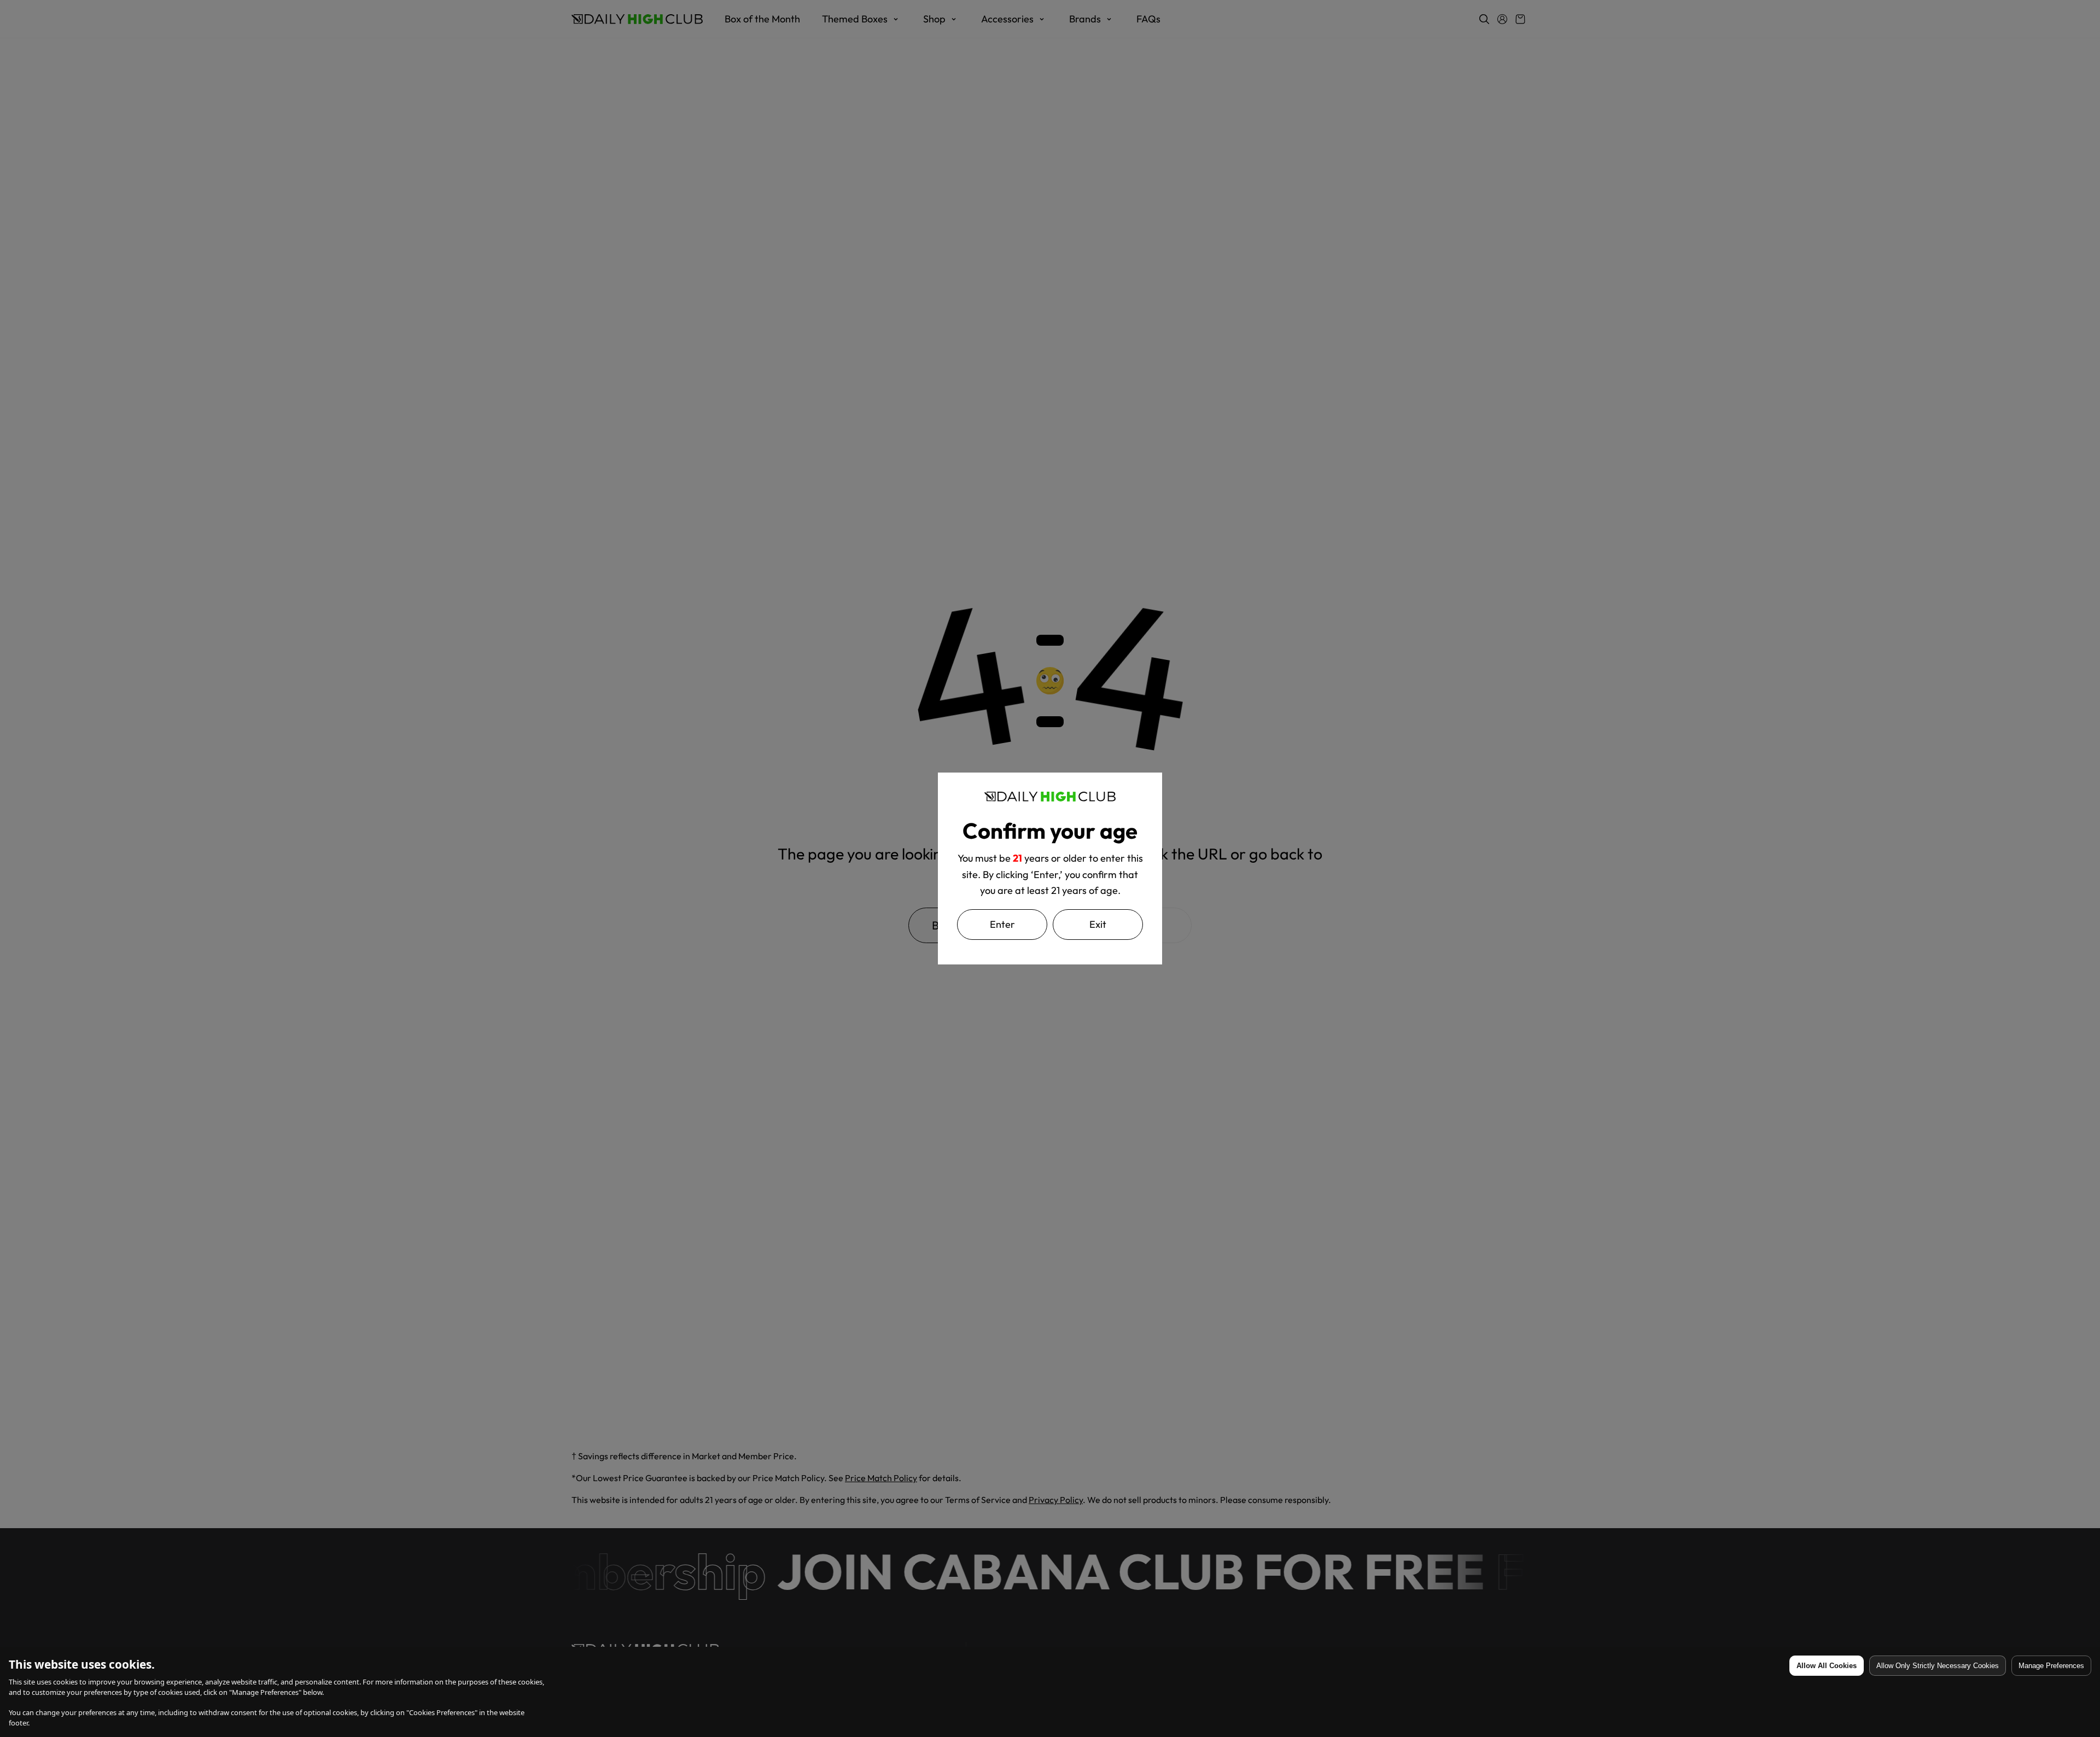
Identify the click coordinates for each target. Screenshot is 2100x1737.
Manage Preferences (2051, 1666)
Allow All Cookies (1827, 1666)
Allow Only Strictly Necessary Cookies (1938, 1666)
